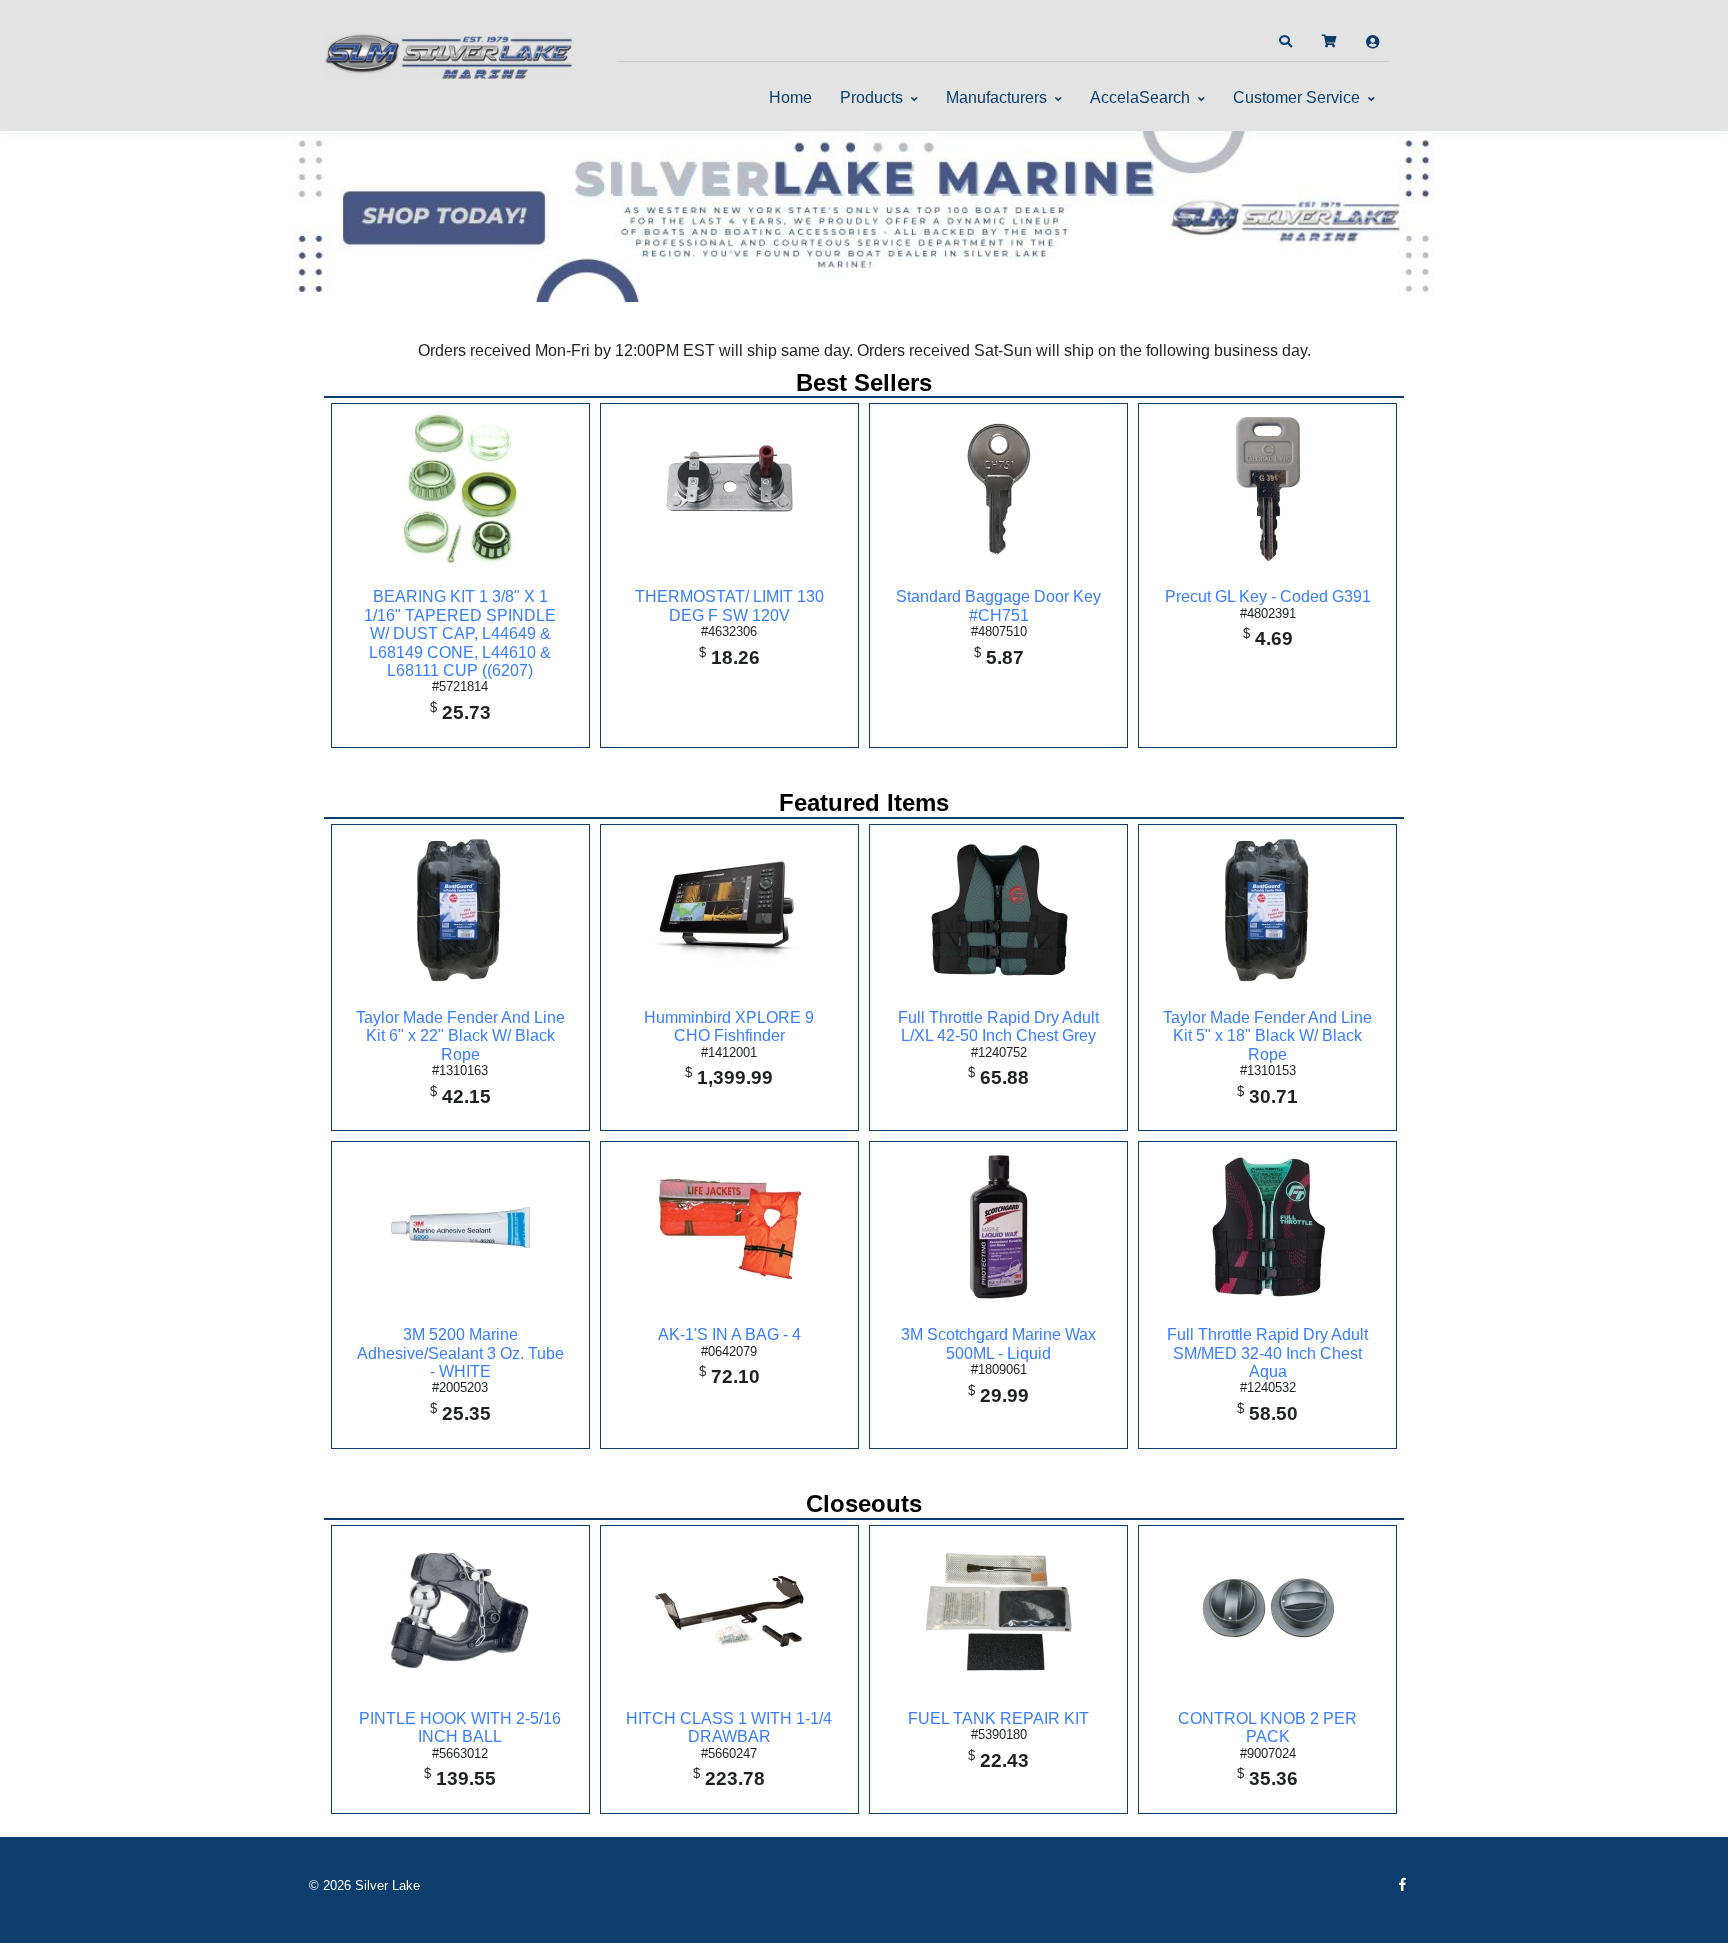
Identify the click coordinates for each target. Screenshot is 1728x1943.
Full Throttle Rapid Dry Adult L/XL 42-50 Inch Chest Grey (998, 1026)
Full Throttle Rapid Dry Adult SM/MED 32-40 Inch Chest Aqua (1267, 1353)
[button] (1285, 42)
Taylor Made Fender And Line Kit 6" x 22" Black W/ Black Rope (460, 1036)
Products (871, 97)
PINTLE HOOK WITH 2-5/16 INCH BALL (460, 1727)
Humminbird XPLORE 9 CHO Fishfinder (729, 1026)
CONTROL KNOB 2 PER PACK (1267, 1727)
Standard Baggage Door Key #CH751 (998, 605)
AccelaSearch (1140, 97)
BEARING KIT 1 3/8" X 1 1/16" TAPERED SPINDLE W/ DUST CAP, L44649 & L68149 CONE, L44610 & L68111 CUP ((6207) (460, 633)
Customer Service (1296, 97)
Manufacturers (996, 97)
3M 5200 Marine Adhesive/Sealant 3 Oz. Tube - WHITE (460, 1353)
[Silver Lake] (449, 54)
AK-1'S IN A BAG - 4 (729, 1334)
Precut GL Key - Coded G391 (1268, 596)
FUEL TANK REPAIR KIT (998, 1718)
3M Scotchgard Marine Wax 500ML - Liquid (998, 1343)
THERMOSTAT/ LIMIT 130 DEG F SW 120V (729, 605)
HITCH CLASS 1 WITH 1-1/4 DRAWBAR (729, 1727)
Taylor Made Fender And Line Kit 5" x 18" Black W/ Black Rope (1267, 1036)
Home (790, 97)
